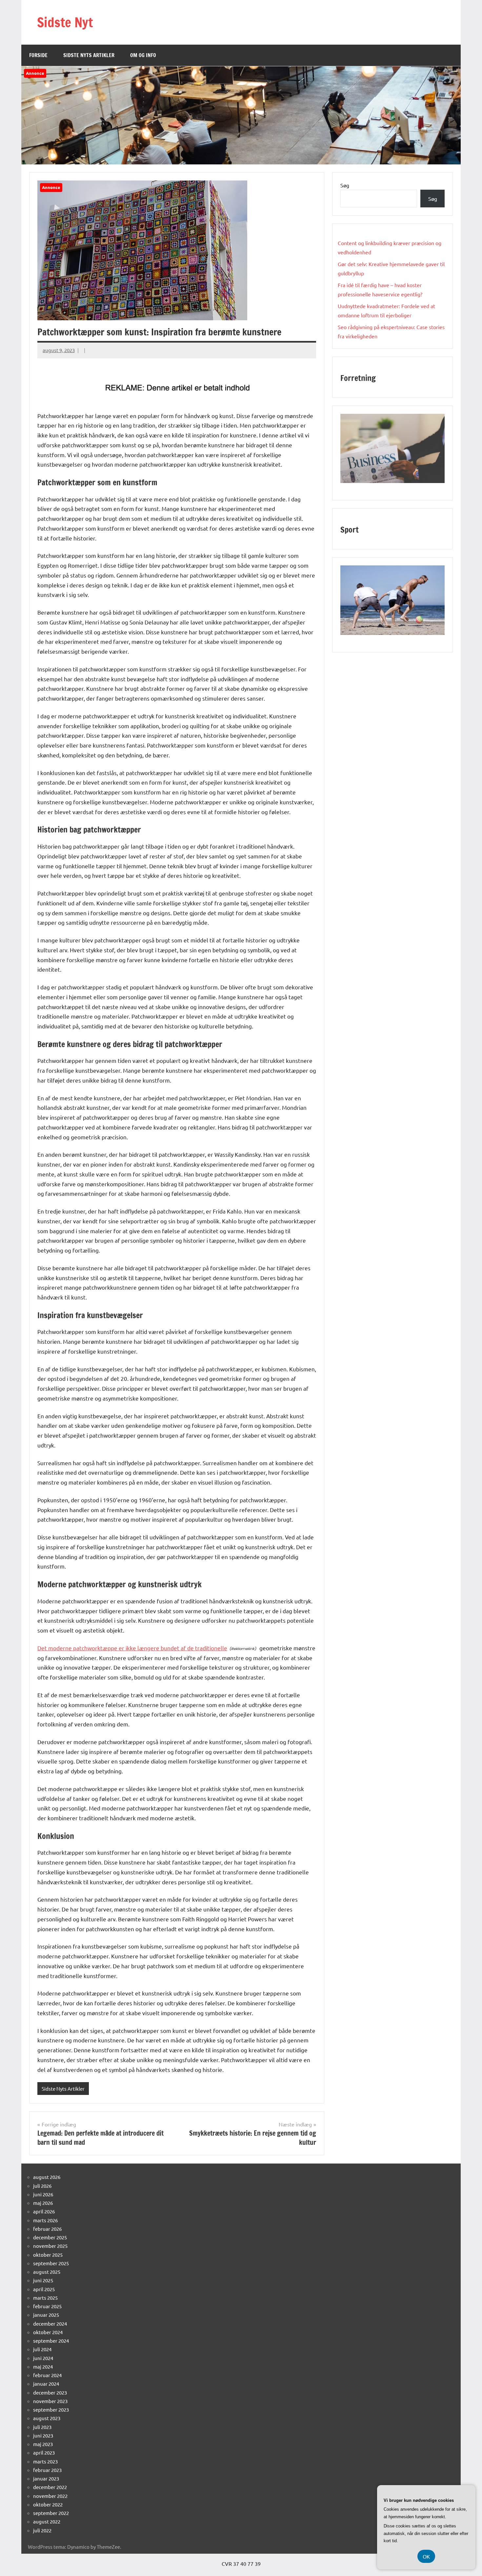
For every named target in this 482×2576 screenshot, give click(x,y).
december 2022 (50, 2487)
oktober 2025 (48, 2255)
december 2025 (50, 2237)
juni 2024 (43, 2358)
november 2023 (50, 2401)
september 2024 (51, 2341)
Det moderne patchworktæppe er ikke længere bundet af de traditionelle (132, 1648)
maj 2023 (43, 2444)
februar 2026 (47, 2229)
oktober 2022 (48, 2504)
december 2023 (50, 2392)
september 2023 (51, 2409)
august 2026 (47, 2177)
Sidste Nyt (65, 22)
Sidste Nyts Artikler (89, 55)
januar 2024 (46, 2384)
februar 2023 (47, 2470)
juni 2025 (43, 2280)
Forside (38, 55)
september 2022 (51, 2513)
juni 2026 (43, 2194)
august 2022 (47, 2521)
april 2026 (44, 2211)
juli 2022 (42, 2530)
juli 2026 (42, 2186)
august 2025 (47, 2272)
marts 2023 (45, 2461)
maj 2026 (43, 2203)
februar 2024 (47, 2375)
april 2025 (44, 2289)
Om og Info (143, 55)
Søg (345, 185)
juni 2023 (43, 2435)
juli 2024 (42, 2349)
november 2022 (50, 2496)
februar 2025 (47, 2306)
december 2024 (50, 2323)
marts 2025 (45, 2298)
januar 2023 (46, 2478)
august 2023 (47, 2418)
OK (426, 2556)
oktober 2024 (48, 2332)
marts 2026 (45, 2220)
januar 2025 (46, 2315)
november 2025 (50, 2246)
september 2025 (51, 2263)
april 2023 (44, 2452)
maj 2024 (43, 2366)
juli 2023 (42, 2427)
